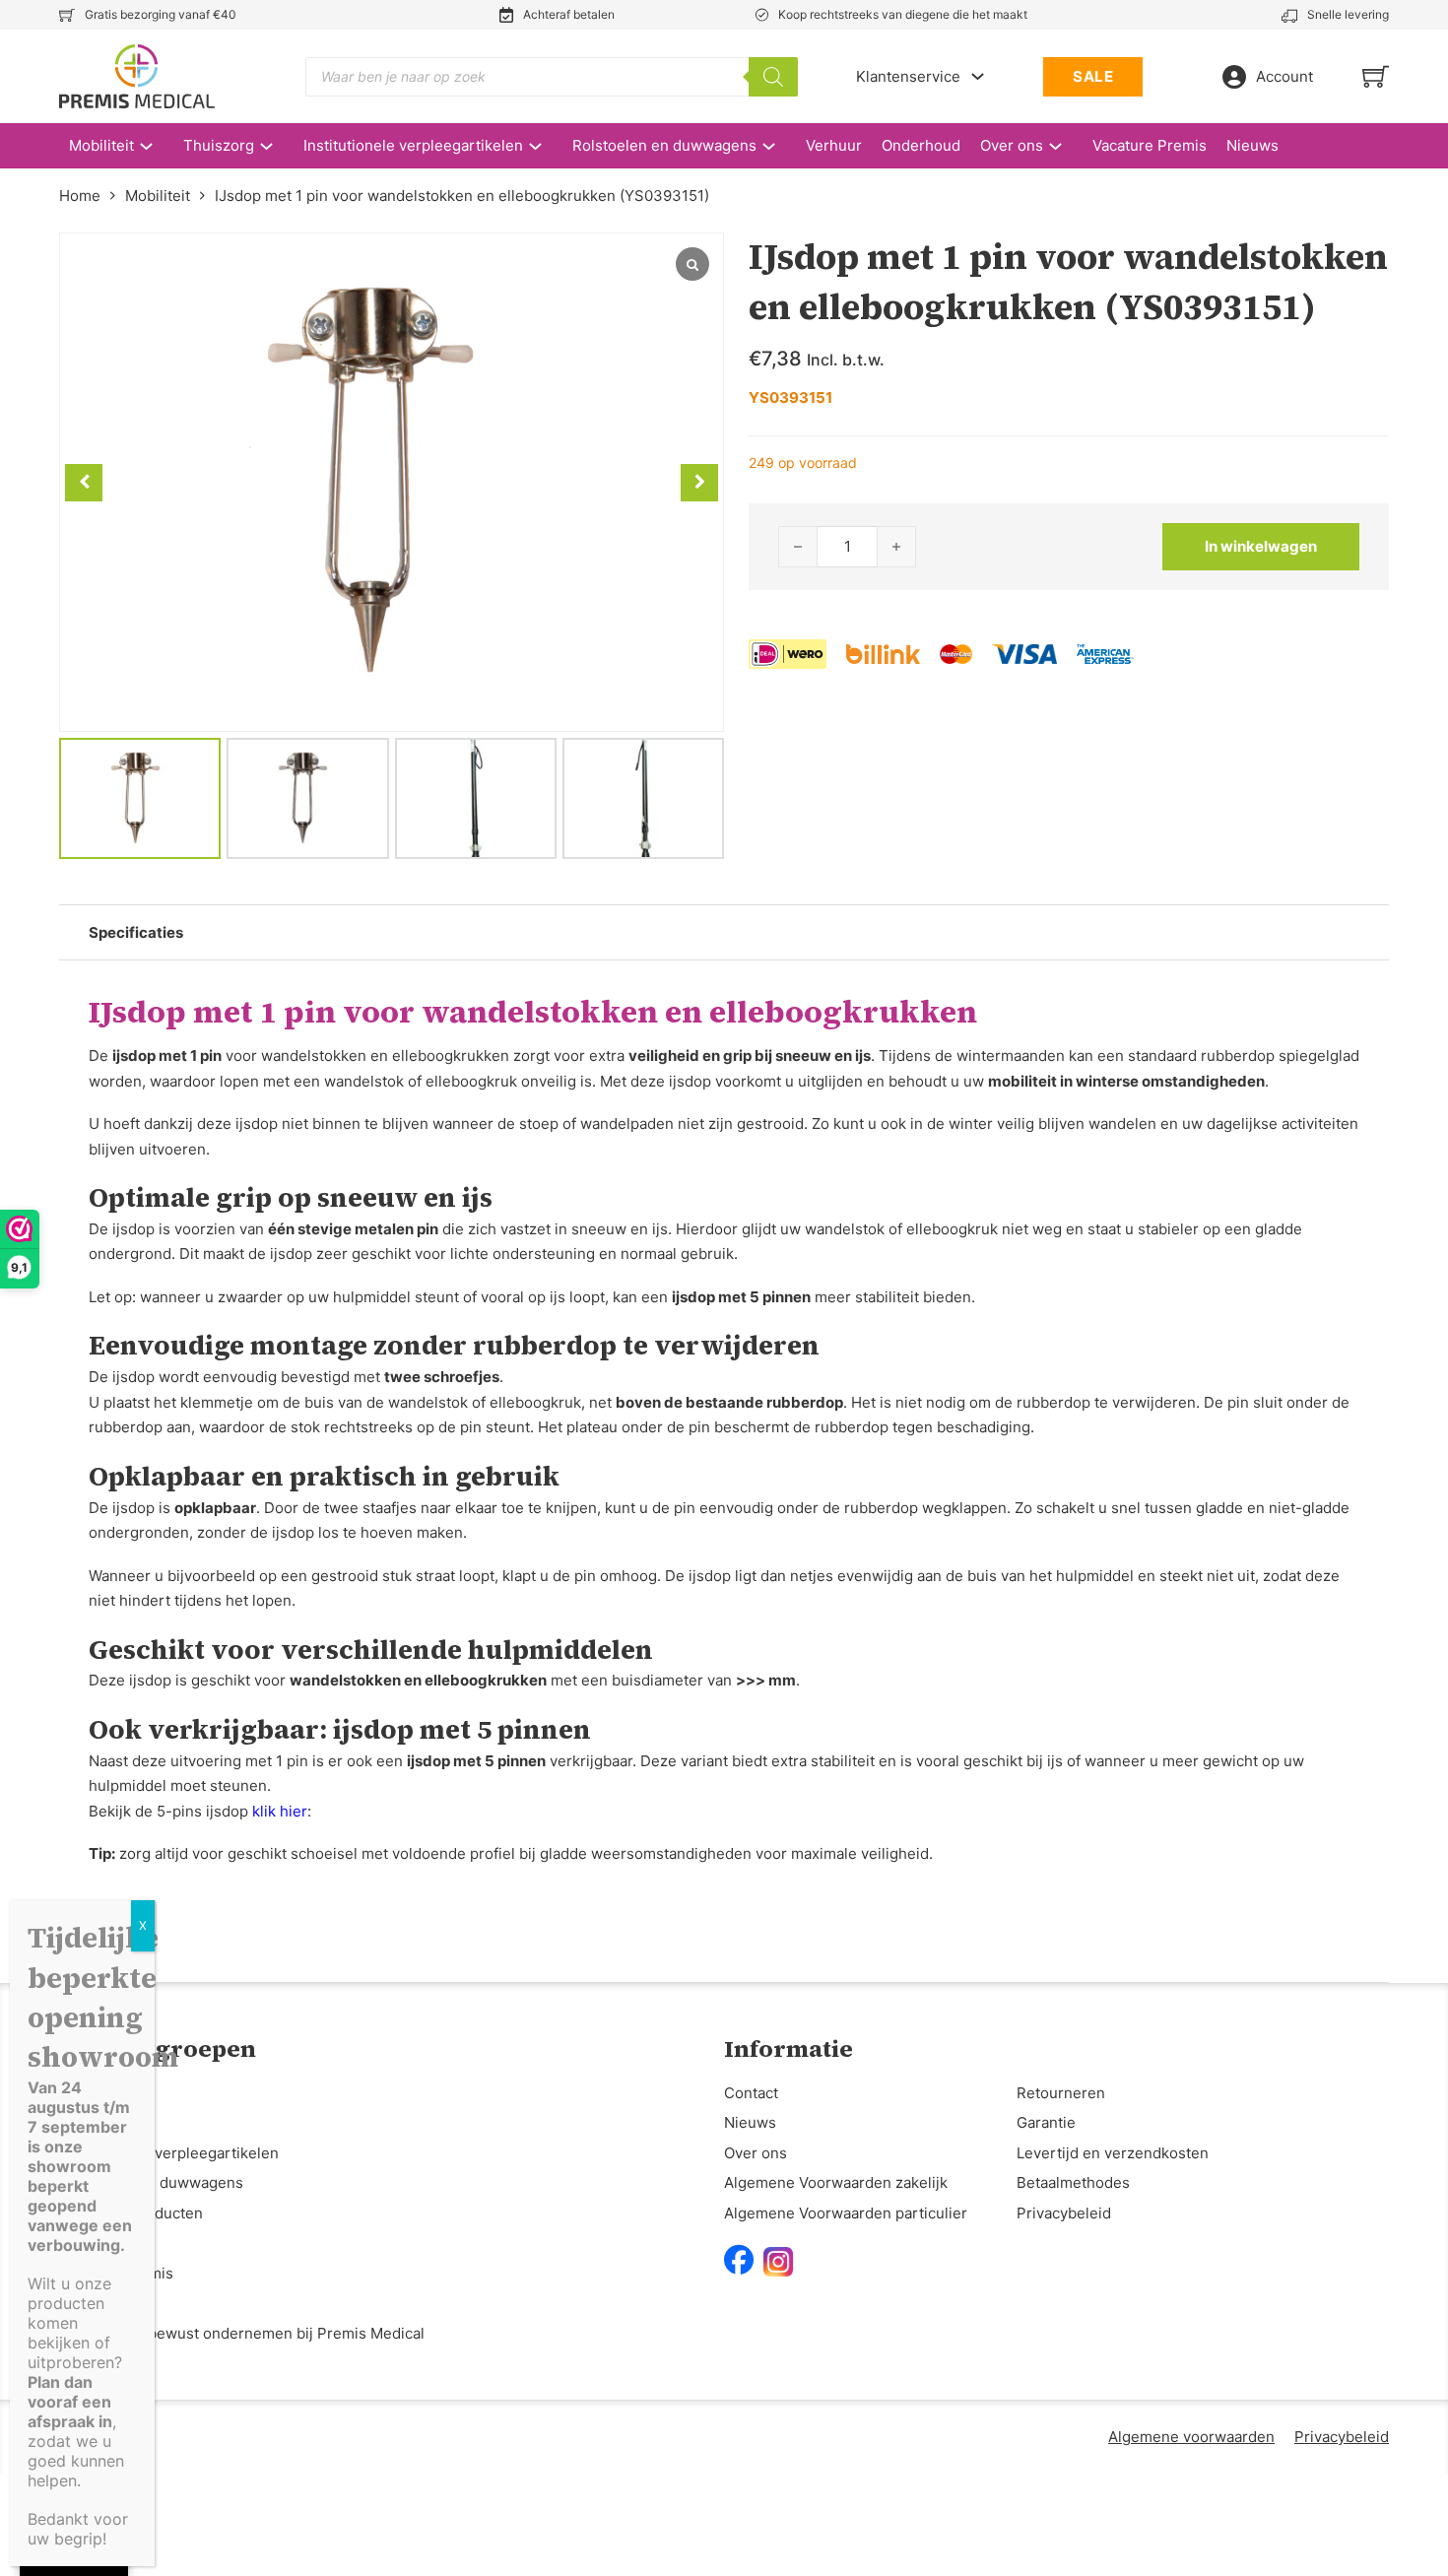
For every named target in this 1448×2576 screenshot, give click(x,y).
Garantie (1046, 2122)
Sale (74, 2243)
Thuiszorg (219, 145)
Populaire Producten (131, 2213)
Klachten (90, 2303)
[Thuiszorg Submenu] (276, 146)
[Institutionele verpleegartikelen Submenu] (545, 146)
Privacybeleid (1064, 2213)
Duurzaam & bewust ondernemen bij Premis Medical (242, 2333)
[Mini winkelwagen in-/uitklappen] (1376, 76)
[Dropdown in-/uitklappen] (978, 76)
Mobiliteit (101, 145)
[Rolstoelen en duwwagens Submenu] (779, 146)
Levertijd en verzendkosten (1113, 2153)
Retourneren (1061, 2093)
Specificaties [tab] (136, 932)
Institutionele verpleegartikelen (413, 145)
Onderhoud (921, 145)
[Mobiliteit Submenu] (156, 146)
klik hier (280, 1811)
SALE (1093, 76)
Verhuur (834, 145)
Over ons (1012, 145)
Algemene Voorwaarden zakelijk (836, 2182)
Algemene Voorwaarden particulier (846, 2213)
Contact (751, 2093)
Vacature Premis (1150, 145)
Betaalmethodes (1073, 2182)
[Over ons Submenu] (1065, 146)
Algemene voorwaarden (1191, 2437)
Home (80, 196)
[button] (699, 483)
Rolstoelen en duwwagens (664, 145)
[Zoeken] (773, 77)
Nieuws (1252, 145)
